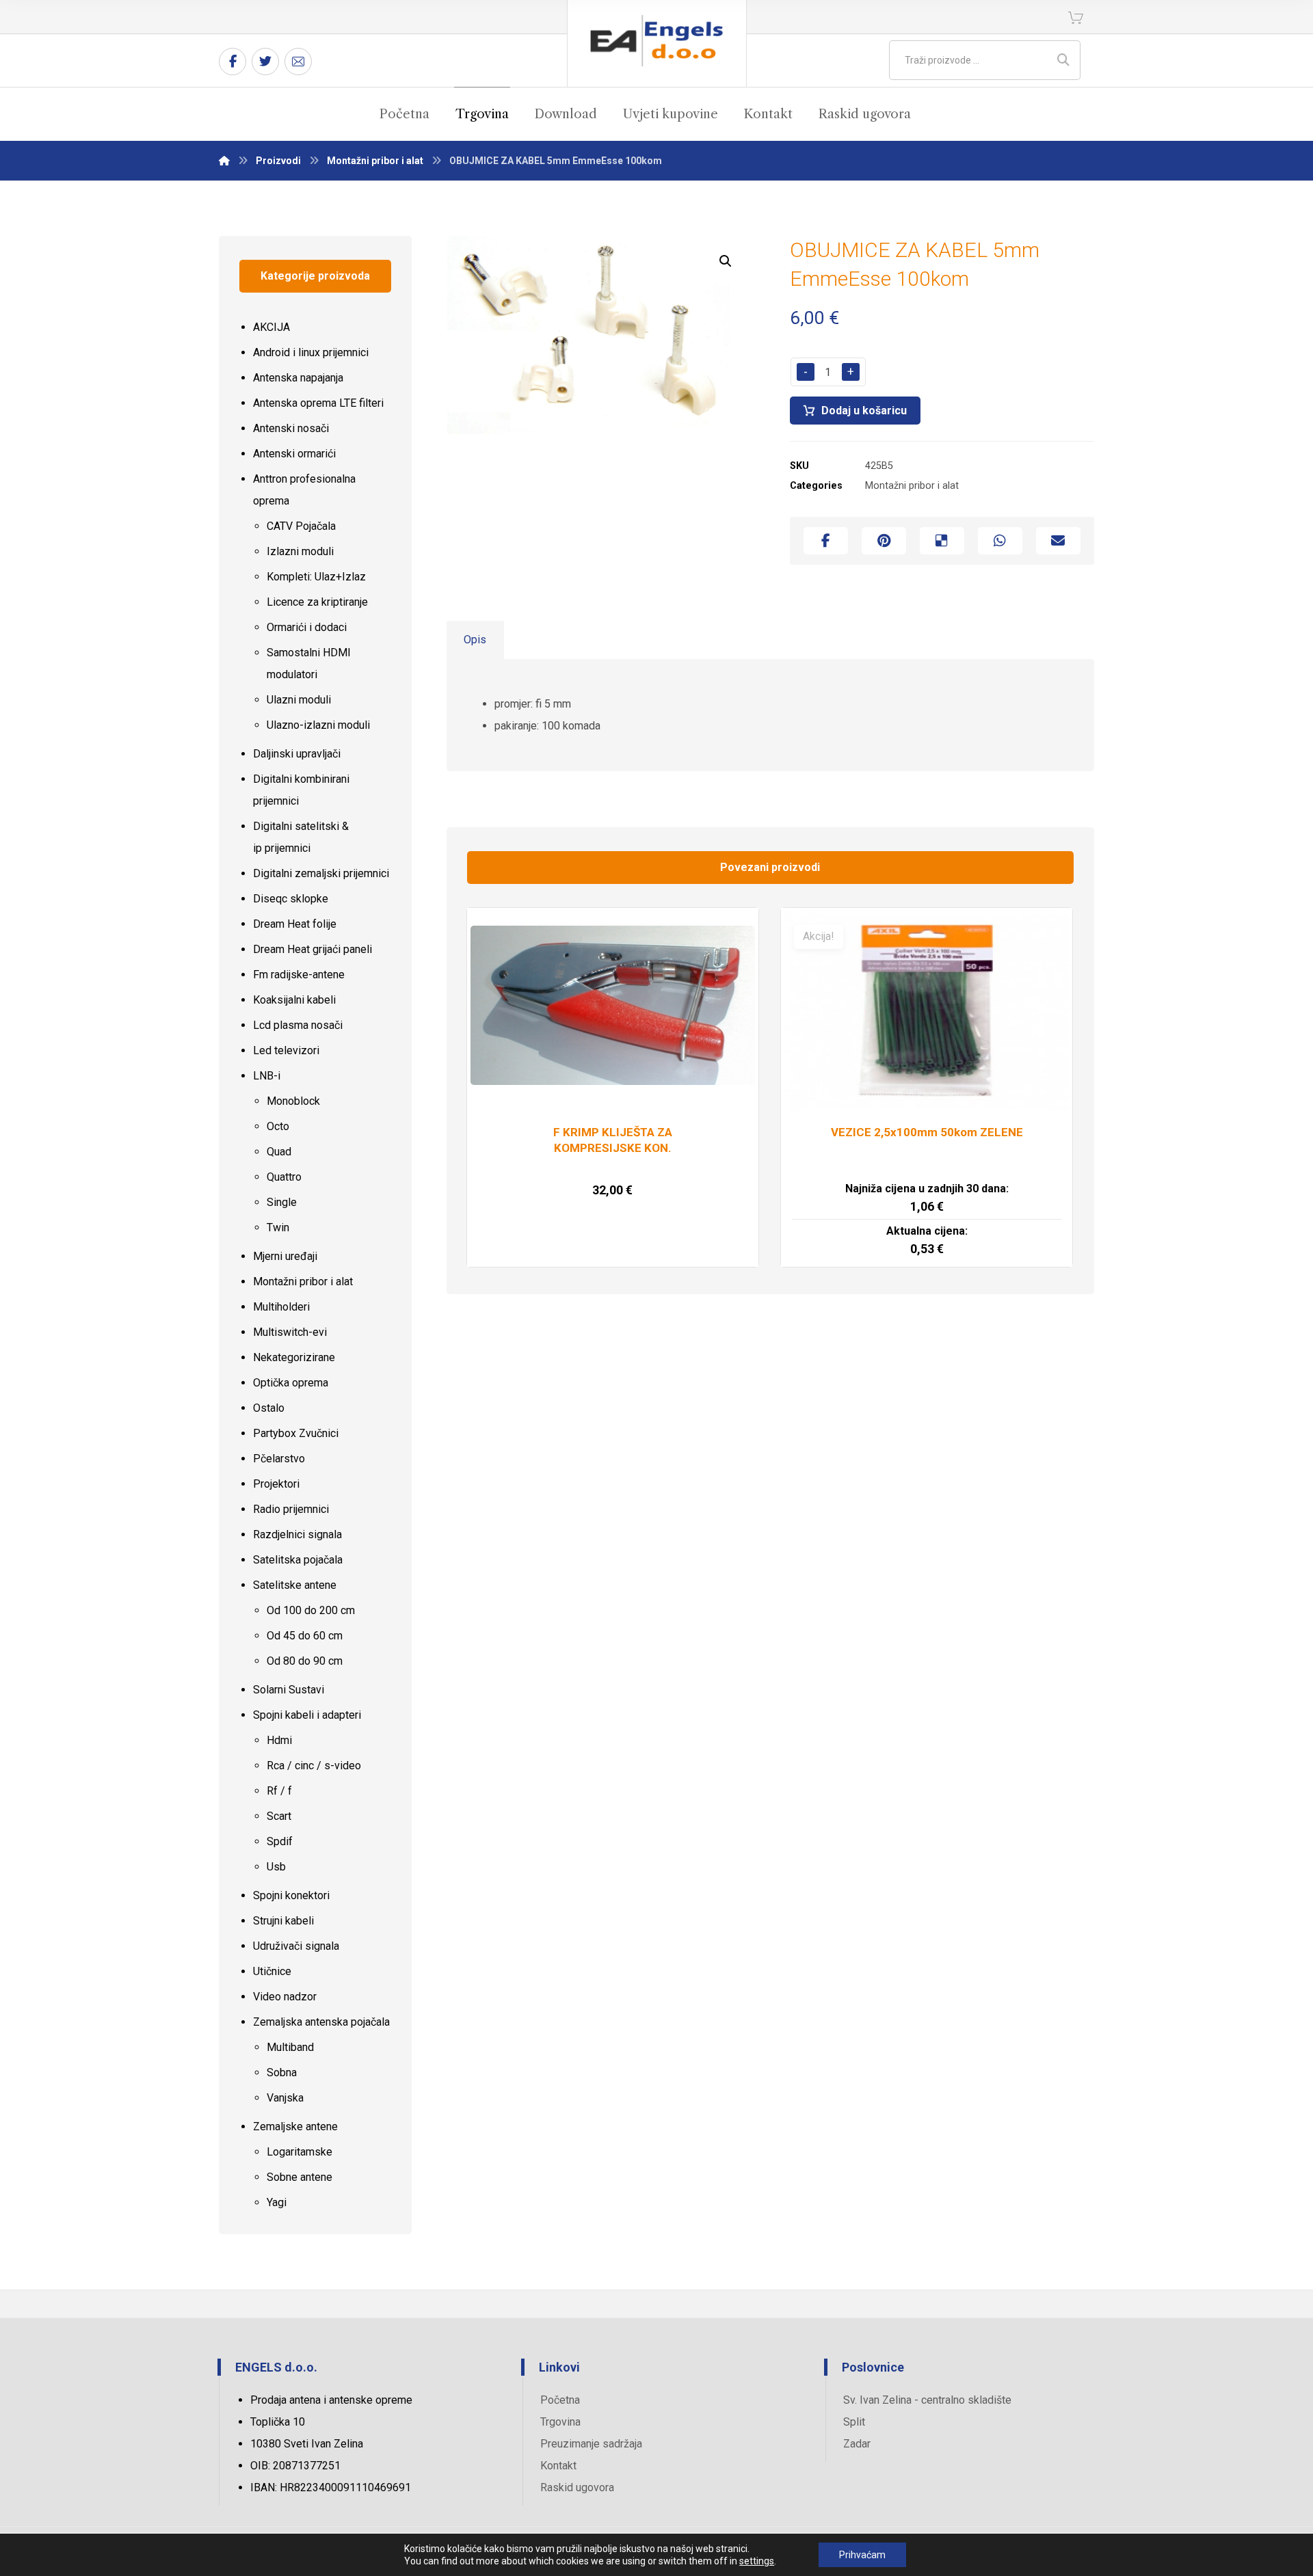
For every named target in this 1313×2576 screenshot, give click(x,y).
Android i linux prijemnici (311, 352)
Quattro (284, 1177)
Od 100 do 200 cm (311, 1610)
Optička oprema (291, 1383)
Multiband (290, 2047)
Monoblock (293, 1101)
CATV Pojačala (301, 526)
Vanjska (285, 2098)
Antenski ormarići (294, 454)
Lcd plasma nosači (298, 1025)
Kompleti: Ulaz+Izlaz (316, 577)
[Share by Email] (1058, 541)
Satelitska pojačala (298, 1560)
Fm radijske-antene (299, 975)
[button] (726, 261)
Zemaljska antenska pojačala (321, 2022)
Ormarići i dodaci (307, 627)
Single (282, 1202)
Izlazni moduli (300, 551)
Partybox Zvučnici (296, 1433)
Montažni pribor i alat (912, 486)
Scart (279, 1816)
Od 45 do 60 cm (305, 1636)
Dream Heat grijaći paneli (313, 949)
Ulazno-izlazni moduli (318, 725)
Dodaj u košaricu (864, 411)
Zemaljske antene (295, 2126)
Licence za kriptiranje (317, 602)
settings (757, 2561)
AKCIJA (271, 327)
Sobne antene (300, 2177)
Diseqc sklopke (291, 899)
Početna (560, 2400)
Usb (276, 1867)
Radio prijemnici (291, 1509)
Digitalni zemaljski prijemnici (321, 873)
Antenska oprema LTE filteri (318, 403)
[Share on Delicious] (942, 541)
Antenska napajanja (298, 378)
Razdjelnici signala (297, 1534)
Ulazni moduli (299, 700)
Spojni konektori (291, 1895)
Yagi (277, 2202)
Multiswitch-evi (290, 1332)
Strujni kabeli (283, 1921)
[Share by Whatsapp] (1000, 541)
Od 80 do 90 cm (305, 1661)
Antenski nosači (291, 428)
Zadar (857, 2444)
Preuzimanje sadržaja (591, 2444)
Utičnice (272, 1971)
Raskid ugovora (577, 2487)
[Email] (298, 62)
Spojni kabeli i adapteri (307, 1715)
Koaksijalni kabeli (294, 1000)
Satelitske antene (295, 1585)
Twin (278, 1227)
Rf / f (279, 1791)
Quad (279, 1152)
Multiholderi (281, 1307)
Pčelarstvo (279, 1459)
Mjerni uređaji (285, 1256)
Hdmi (279, 1740)
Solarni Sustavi (289, 1690)
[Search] (1063, 60)
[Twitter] (265, 62)
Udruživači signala (296, 1946)
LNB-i (267, 1076)
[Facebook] (233, 62)
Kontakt (558, 2466)
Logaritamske (300, 2152)
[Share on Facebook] (826, 541)
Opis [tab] (475, 640)
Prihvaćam (862, 2555)
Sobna (282, 2072)
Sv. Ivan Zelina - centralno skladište (927, 2400)
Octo (278, 1126)
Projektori (276, 1484)
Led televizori (286, 1050)
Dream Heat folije (295, 924)
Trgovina (560, 2422)
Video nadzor (285, 1997)
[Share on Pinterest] (884, 541)
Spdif (280, 1841)
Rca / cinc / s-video (314, 1766)
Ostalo (269, 1408)
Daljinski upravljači (297, 754)
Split (854, 2422)
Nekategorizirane (294, 1357)
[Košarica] (1076, 17)
